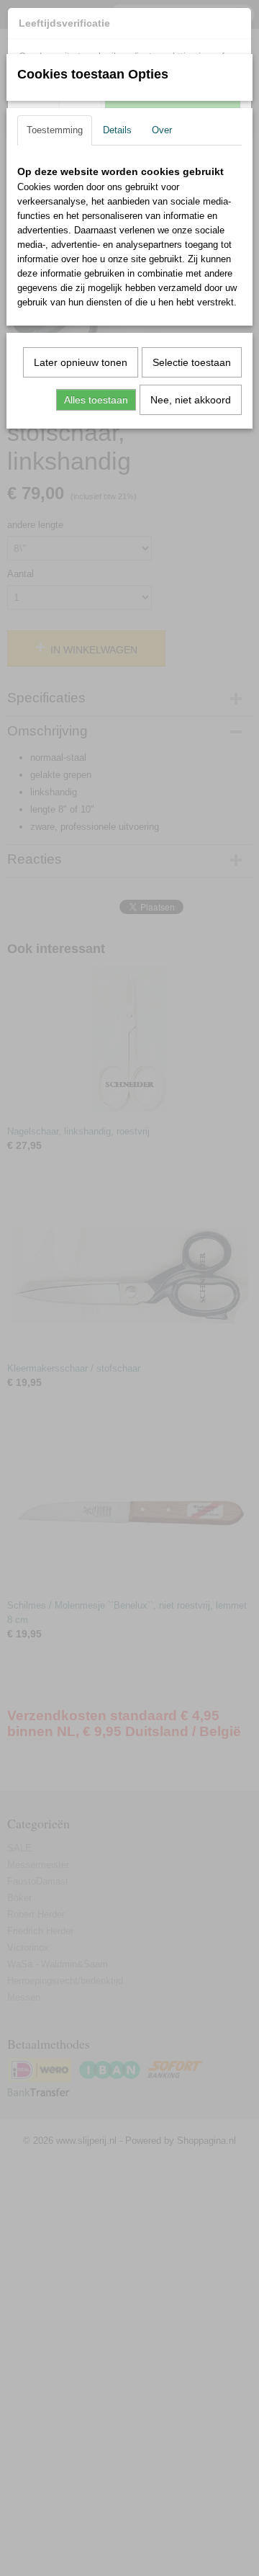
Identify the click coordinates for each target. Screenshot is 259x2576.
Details (117, 130)
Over (162, 130)
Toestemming (55, 130)
